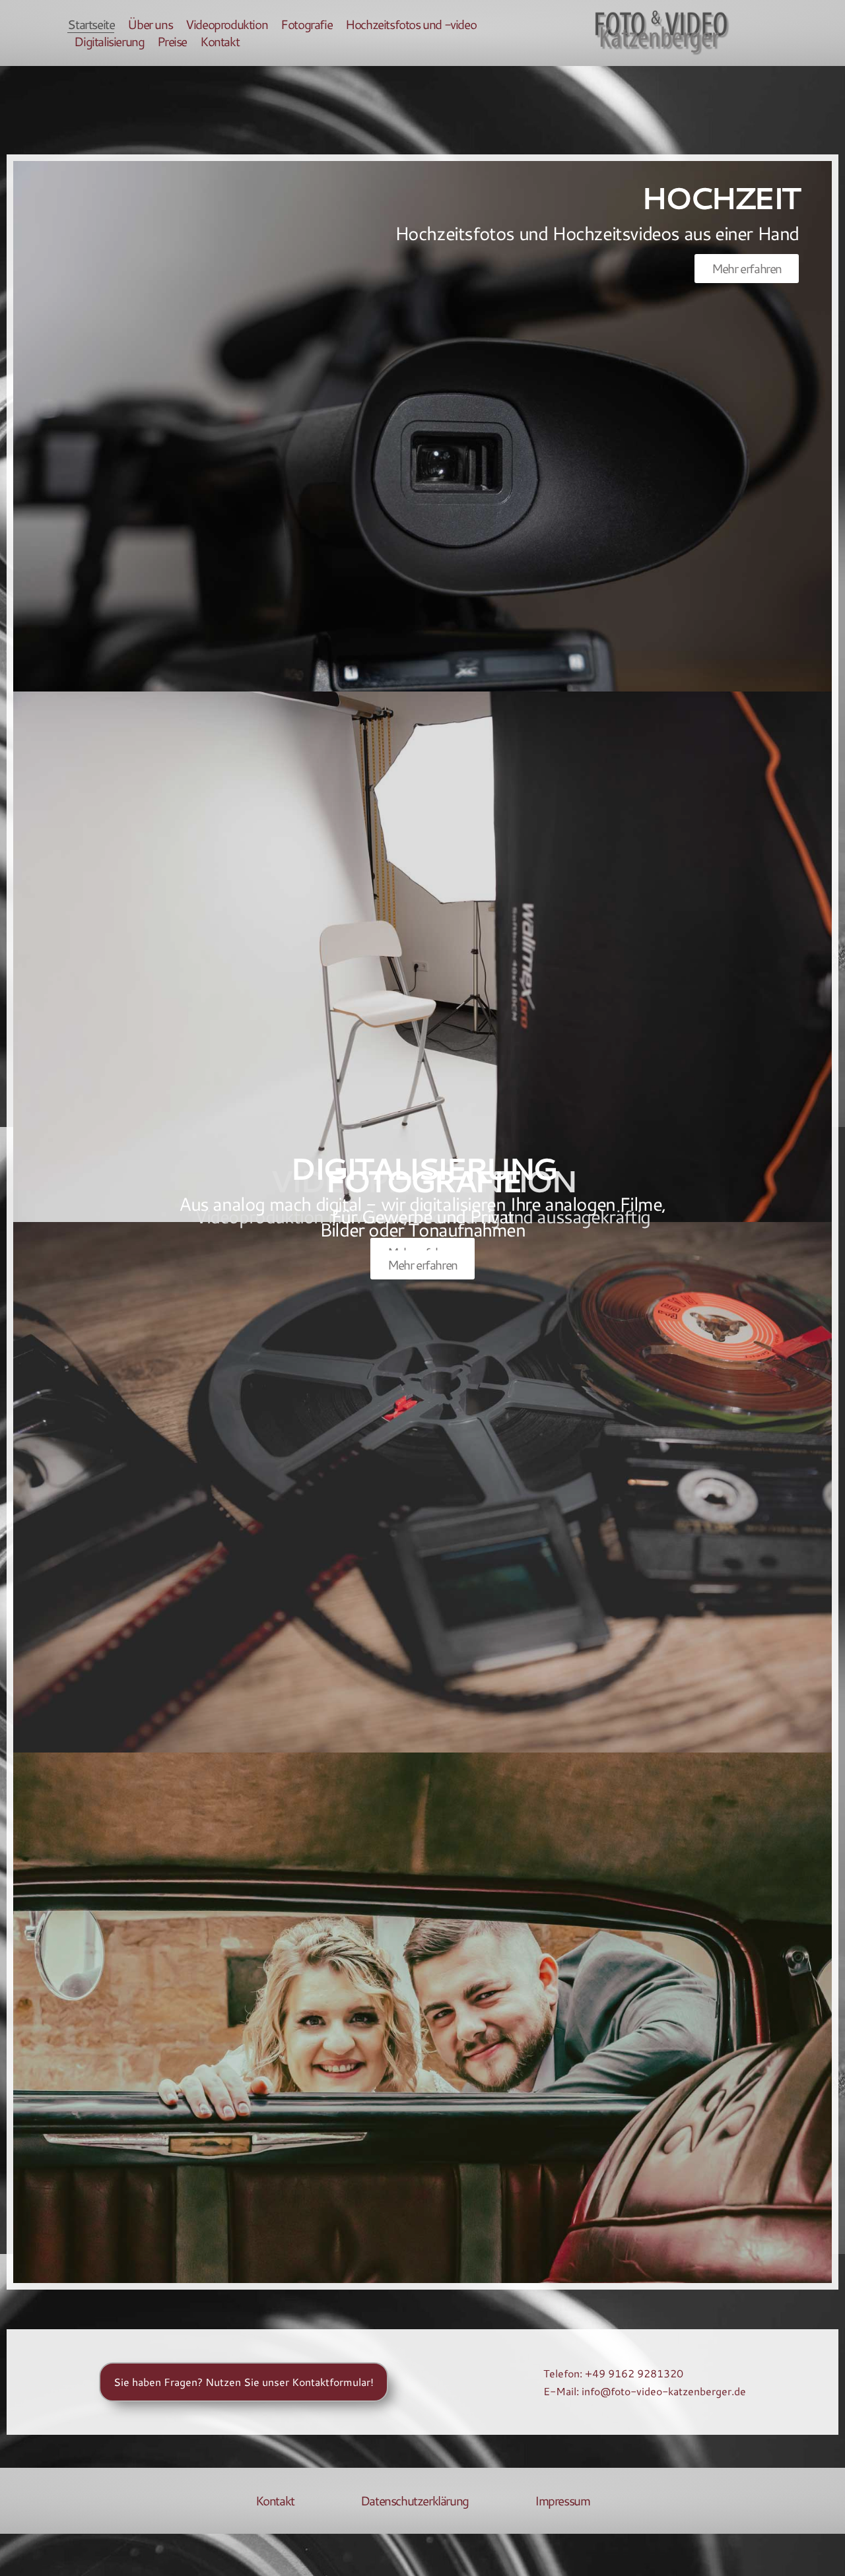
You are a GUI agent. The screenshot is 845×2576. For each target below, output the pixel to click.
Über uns (150, 24)
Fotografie (306, 24)
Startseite (91, 24)
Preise (172, 42)
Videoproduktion (226, 24)
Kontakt (220, 42)
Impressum (562, 2501)
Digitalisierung (109, 42)
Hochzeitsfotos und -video (411, 24)
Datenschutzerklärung (415, 2501)
